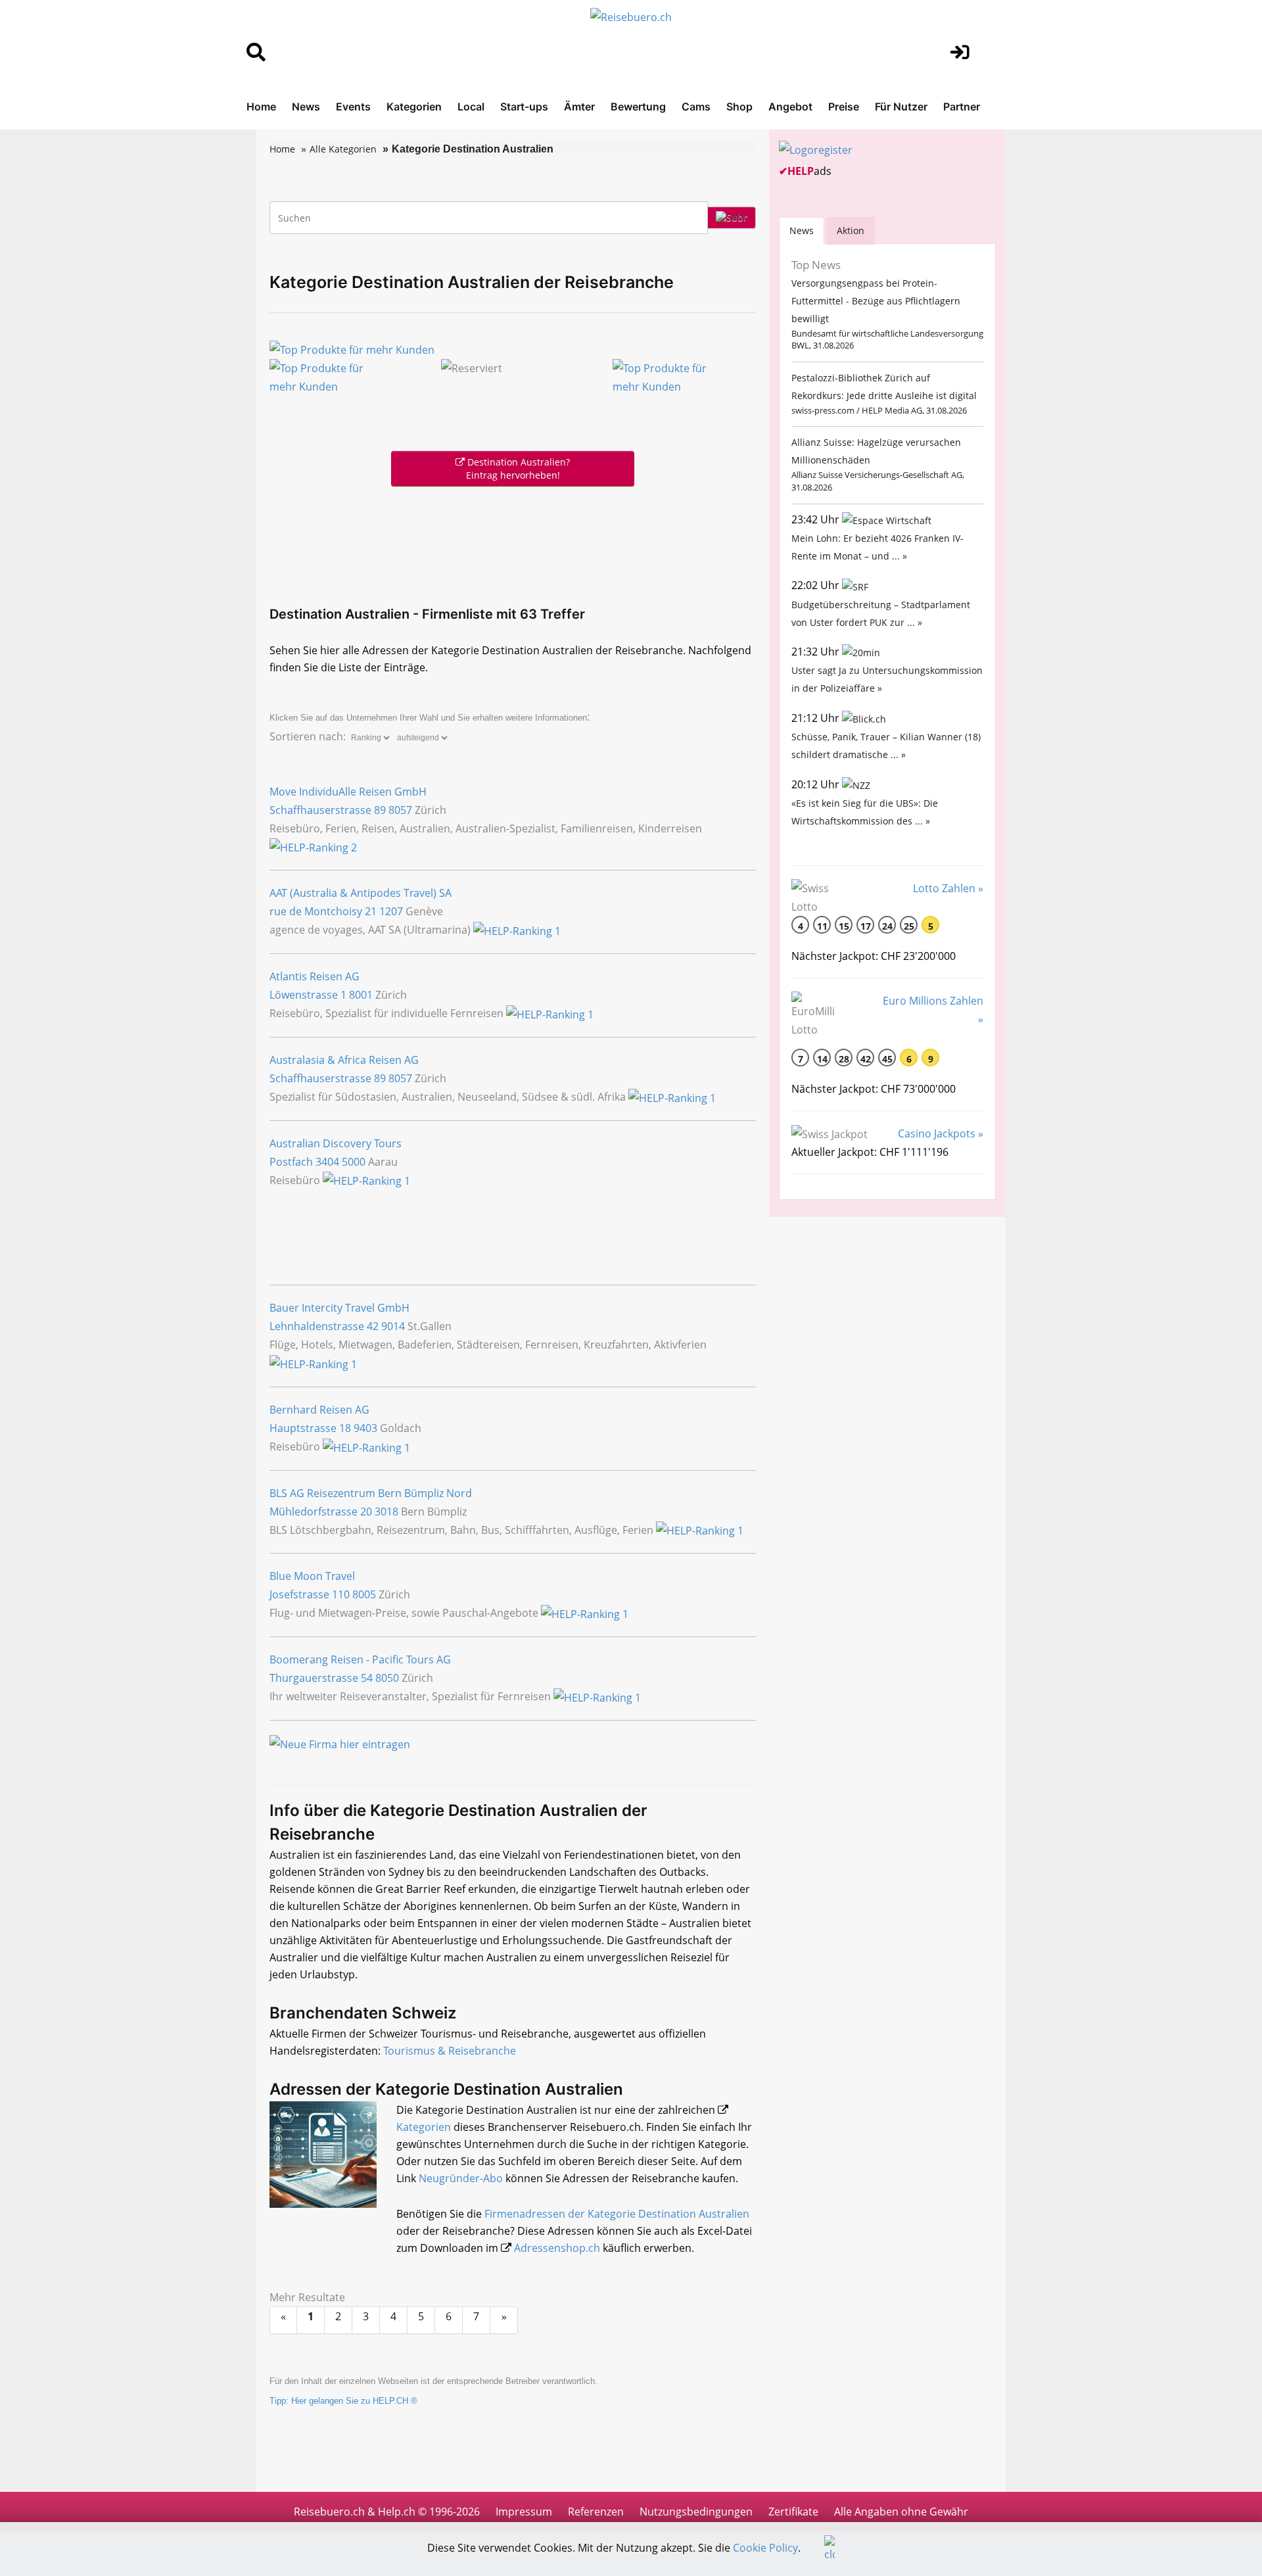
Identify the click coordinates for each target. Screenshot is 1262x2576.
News (306, 107)
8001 (361, 995)
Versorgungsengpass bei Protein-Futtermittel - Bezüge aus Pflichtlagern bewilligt (876, 301)
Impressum (524, 2512)
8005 (364, 1594)
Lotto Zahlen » (948, 888)
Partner (962, 107)
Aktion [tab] (851, 230)
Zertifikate (793, 2512)
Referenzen (596, 2512)
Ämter (579, 107)
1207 (391, 911)
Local (471, 107)
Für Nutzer (901, 107)
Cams (696, 107)
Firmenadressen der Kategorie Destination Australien (617, 2214)
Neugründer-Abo (461, 2178)
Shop (739, 107)
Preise (844, 107)
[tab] (802, 230)
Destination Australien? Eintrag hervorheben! (517, 468)
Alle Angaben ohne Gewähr (901, 2512)
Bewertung (638, 107)
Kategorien (414, 107)
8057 (400, 810)
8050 (387, 1678)
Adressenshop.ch (557, 2248)
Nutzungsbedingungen (696, 2512)
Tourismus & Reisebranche (450, 2051)
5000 (354, 1162)
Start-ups (524, 107)
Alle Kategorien (343, 149)
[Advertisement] (513, 543)
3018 (386, 1512)
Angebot (790, 107)
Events (353, 107)
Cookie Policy (765, 2548)
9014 (393, 1326)
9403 (365, 1428)
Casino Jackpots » (941, 1133)
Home (261, 107)
